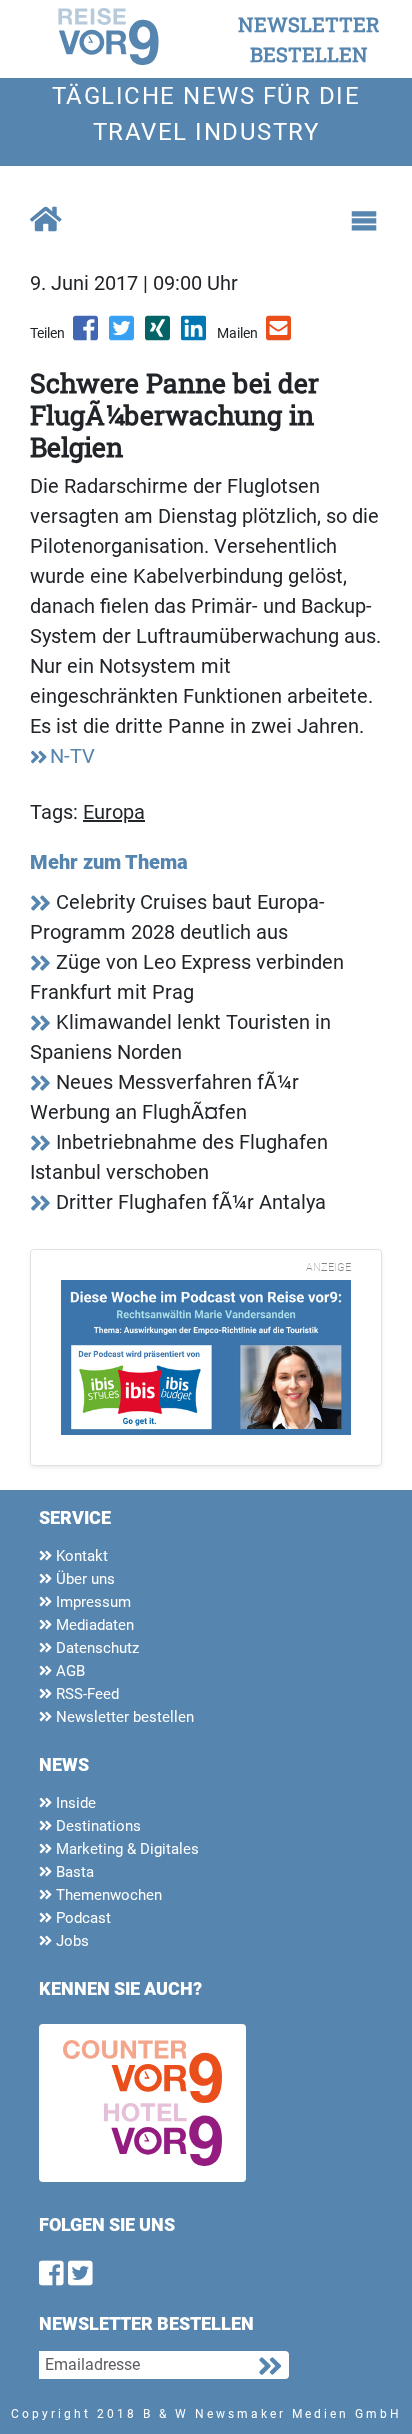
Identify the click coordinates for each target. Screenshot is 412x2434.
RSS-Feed (85, 1694)
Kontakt (80, 1556)
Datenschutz (95, 1648)
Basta (73, 1872)
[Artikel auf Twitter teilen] (123, 335)
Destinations (96, 1826)
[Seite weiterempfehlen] (280, 335)
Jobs (70, 1941)
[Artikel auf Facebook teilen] (87, 335)
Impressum (91, 1602)
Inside (74, 1803)
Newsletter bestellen (123, 1717)
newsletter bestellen (309, 39)
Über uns (83, 1579)
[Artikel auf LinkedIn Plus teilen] (195, 335)
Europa (114, 812)
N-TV (72, 756)
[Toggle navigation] (364, 221)
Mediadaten (93, 1625)
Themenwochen (107, 1895)
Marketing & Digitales (125, 1849)
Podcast (81, 1918)
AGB (68, 1671)
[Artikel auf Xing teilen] (159, 335)
